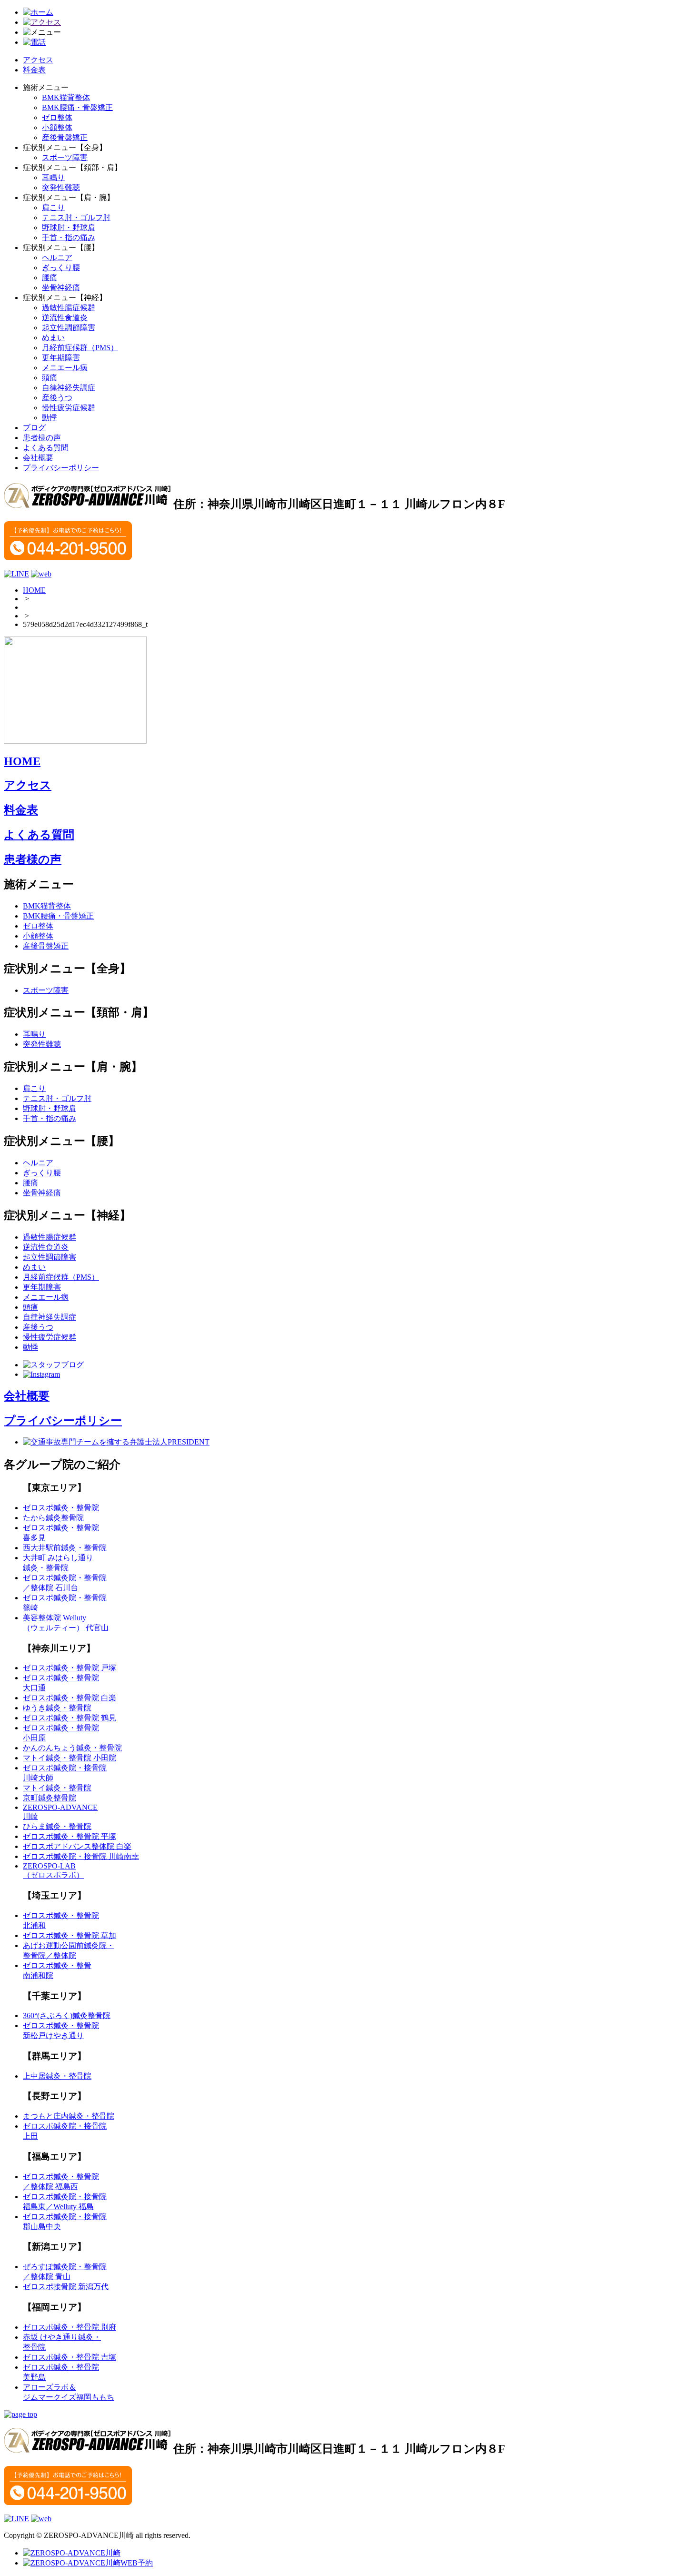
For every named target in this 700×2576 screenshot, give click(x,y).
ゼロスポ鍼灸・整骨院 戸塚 (70, 1668)
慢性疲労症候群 (69, 408)
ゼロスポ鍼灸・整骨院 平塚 (70, 1836)
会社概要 (38, 458)
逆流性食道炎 (65, 318)
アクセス (38, 60)
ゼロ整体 (57, 117)
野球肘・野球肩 (69, 227)
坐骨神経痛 (61, 288)
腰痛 (50, 278)
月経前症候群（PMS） (80, 348)
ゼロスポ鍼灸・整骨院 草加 (70, 1935)
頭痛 (50, 378)
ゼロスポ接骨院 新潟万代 (66, 2287)
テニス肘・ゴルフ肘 (76, 217)
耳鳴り (53, 177)
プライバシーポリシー (61, 468)
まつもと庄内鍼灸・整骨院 (69, 2116)
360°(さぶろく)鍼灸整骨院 (67, 2015)
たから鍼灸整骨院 (53, 1518)
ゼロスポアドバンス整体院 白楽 (77, 1846)
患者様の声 (42, 438)
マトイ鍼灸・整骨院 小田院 (70, 1758)
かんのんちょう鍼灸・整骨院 (72, 1748)
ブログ (34, 428)
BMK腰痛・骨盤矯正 (77, 107)
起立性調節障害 (69, 328)
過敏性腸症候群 (69, 308)
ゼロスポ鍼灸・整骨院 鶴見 (70, 1718)
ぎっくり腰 (61, 268)
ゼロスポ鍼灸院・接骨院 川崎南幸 (81, 1856)
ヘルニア (57, 258)
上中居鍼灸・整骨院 (57, 2076)
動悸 (50, 418)
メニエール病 (65, 368)
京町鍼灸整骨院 (50, 1798)
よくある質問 (46, 448)
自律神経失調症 (69, 388)
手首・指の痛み (69, 237)
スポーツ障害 (65, 157)
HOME (34, 590)
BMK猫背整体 (66, 97)
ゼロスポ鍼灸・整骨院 (61, 1508)
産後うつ (57, 398)
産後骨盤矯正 (65, 137)
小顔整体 (57, 127)
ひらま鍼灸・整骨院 (57, 1826)
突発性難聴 (61, 187)
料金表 (34, 70)
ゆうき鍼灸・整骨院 (57, 1708)
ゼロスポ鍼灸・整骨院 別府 (70, 2327)
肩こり (53, 207)
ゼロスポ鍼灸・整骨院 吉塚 (70, 2357)
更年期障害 (61, 358)
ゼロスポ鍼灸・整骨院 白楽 (70, 1698)
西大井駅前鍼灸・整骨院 (65, 1548)
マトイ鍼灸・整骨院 (57, 1788)
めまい (53, 338)
